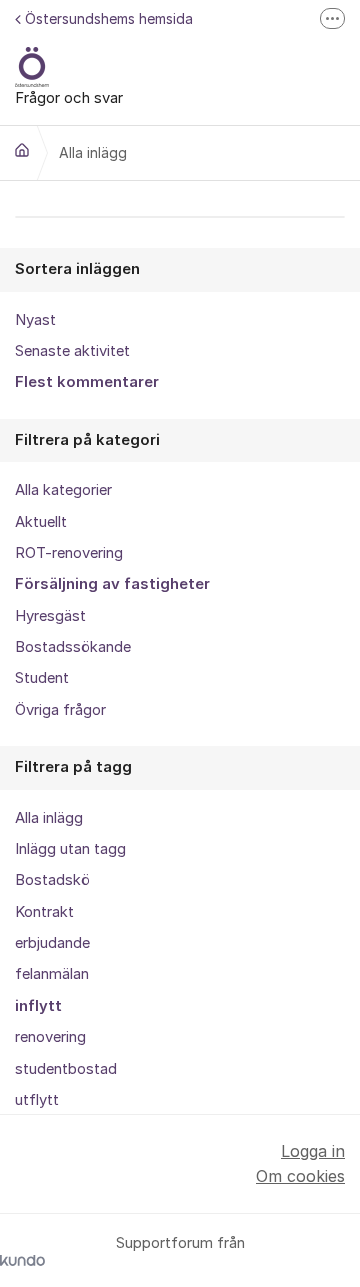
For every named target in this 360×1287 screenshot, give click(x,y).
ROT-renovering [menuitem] (69, 553)
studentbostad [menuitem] (66, 1069)
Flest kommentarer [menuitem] (87, 382)
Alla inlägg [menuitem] (49, 818)
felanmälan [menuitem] (52, 974)
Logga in (313, 1151)
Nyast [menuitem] (35, 320)
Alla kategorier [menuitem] (63, 490)
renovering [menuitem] (50, 1037)
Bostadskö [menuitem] (52, 880)
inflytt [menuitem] (38, 1006)
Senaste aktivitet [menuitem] (72, 351)
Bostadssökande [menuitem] (73, 647)
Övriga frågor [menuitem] (60, 710)
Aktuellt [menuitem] (41, 522)
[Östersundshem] (22, 150)
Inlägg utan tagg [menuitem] (70, 849)
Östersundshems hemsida (109, 18)
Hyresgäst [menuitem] (50, 616)
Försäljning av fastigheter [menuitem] (112, 584)
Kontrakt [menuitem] (44, 912)
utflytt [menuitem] (37, 1100)
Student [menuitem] (42, 678)
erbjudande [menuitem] (52, 943)
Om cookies (300, 1176)
